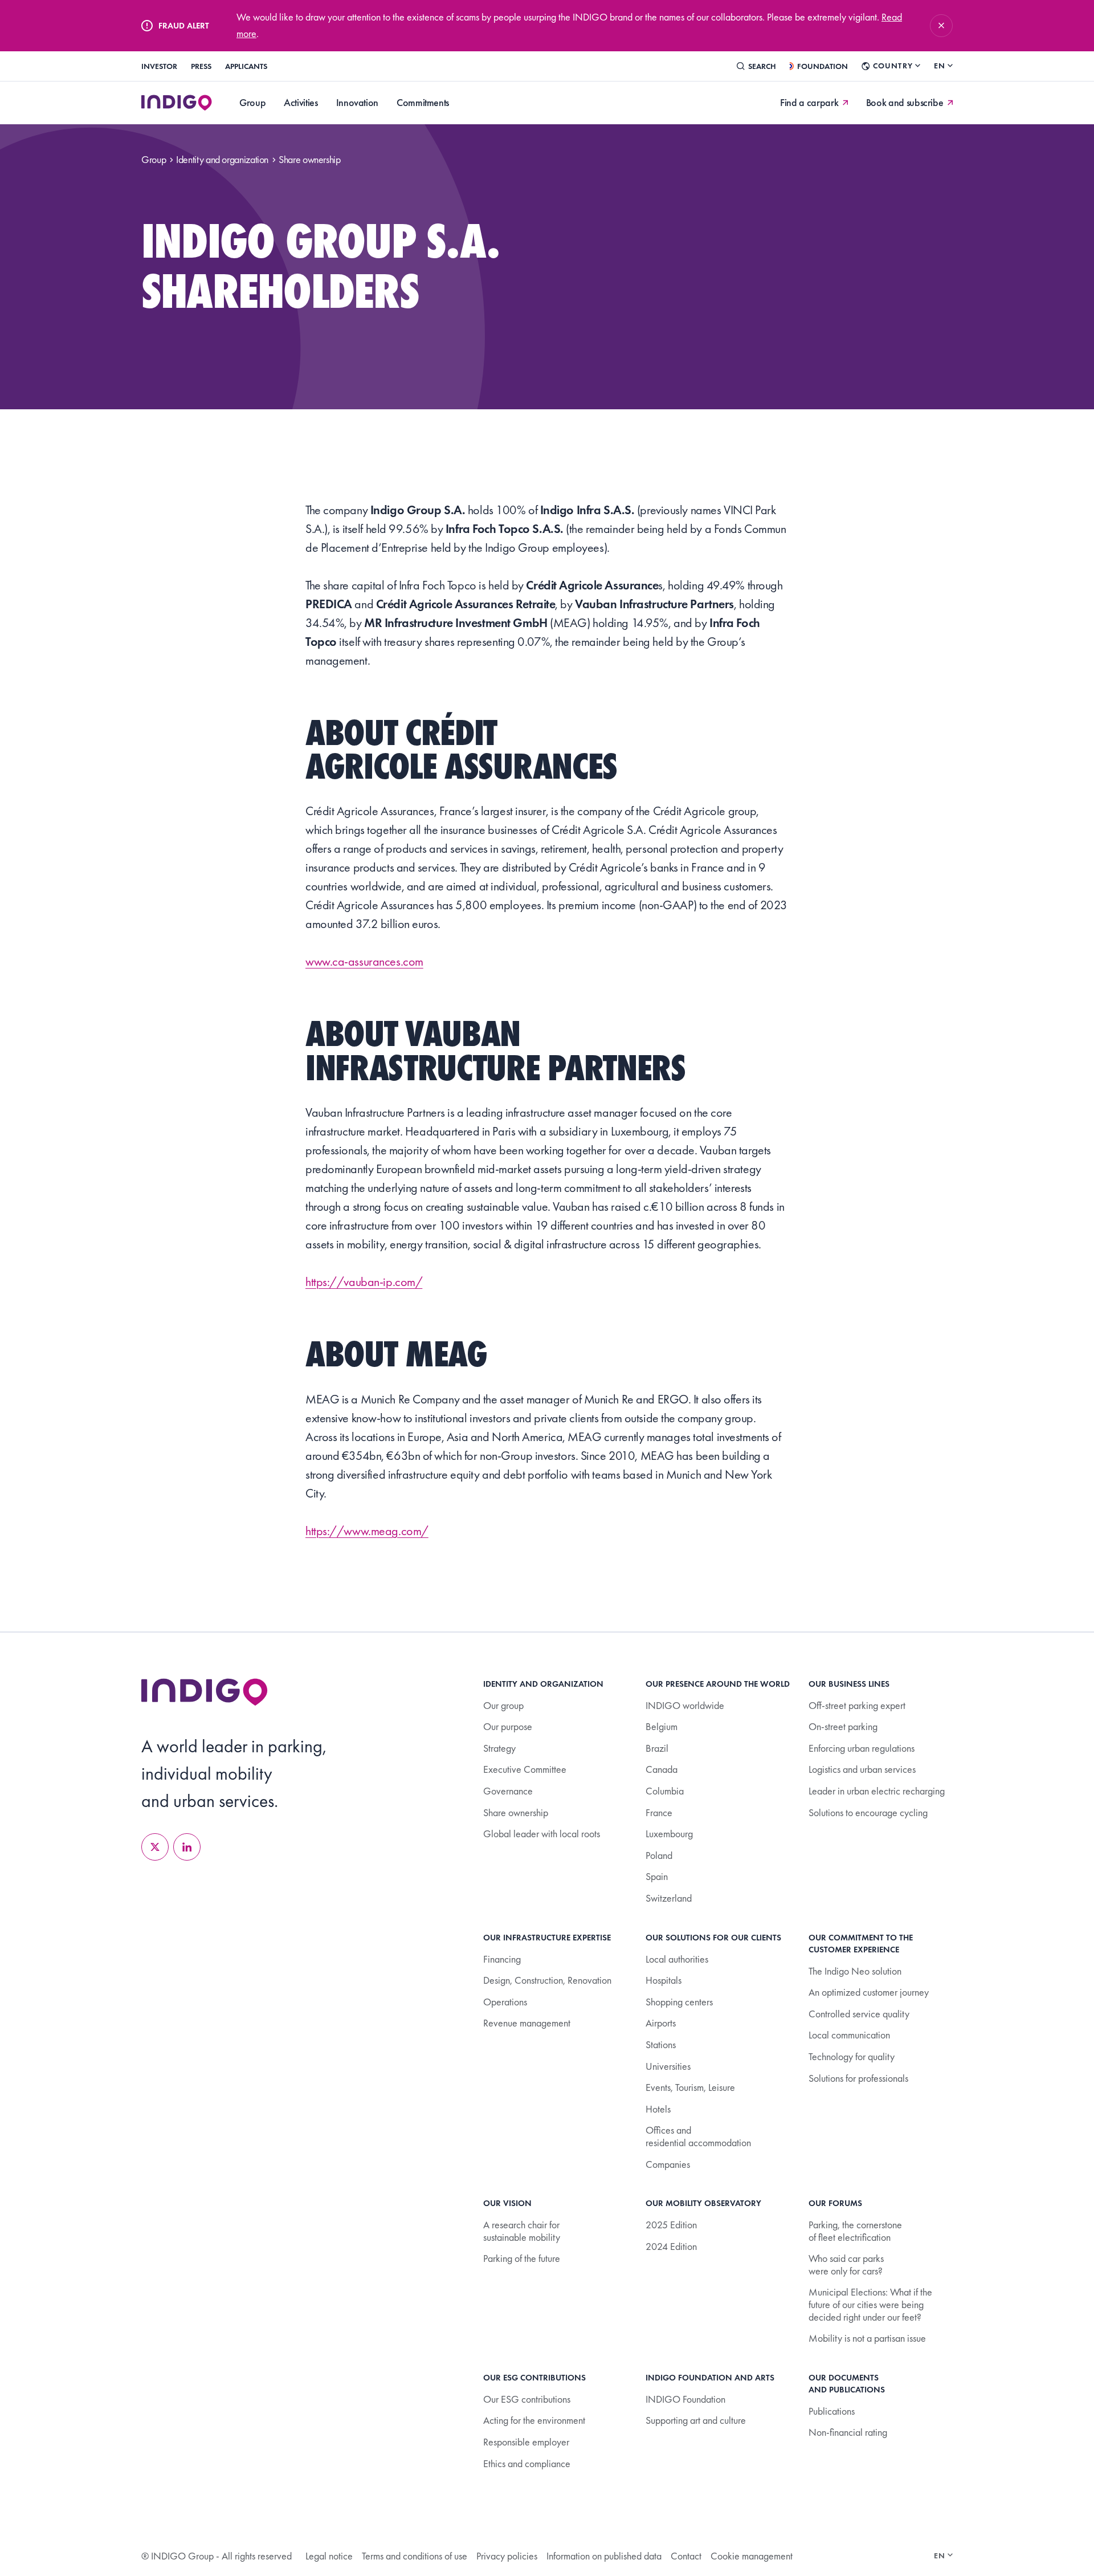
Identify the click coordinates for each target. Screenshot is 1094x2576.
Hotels (658, 2109)
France (659, 1812)
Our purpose (508, 1726)
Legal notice (329, 2556)
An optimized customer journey (869, 1992)
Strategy (499, 1748)
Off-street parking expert (857, 1705)
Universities (668, 2066)
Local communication (849, 2035)
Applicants (246, 66)
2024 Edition (671, 2246)
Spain (657, 1876)
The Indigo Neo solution (855, 1971)
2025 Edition (671, 2225)
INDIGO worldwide (685, 1705)
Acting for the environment (534, 2420)
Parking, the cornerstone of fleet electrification (855, 2231)
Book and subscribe (905, 103)
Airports (661, 2023)
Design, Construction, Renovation (547, 1980)
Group (252, 102)
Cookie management (752, 2556)
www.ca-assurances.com (364, 961)
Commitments (423, 102)
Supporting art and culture (696, 2420)
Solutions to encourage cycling (868, 1812)
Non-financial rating (848, 2432)
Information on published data (604, 2556)
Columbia (665, 1791)
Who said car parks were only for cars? (846, 2264)
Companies (668, 2164)
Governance (508, 1791)
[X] (155, 1847)
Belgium (662, 1726)
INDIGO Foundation (685, 2399)
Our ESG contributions (527, 2399)
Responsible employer (526, 2442)
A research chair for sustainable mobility (522, 2231)
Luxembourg (669, 1834)
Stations (661, 2044)
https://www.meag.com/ (367, 1531)
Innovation (357, 102)
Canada (662, 1769)
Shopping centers (679, 2002)
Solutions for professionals (858, 2078)
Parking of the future (522, 2258)
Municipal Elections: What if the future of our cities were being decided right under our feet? (870, 2304)
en (940, 66)
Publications (832, 2411)
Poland (659, 1855)
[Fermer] (941, 26)
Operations (505, 2002)
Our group (503, 1705)
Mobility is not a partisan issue (867, 2338)
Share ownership (516, 1812)
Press (201, 66)
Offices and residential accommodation (698, 2136)
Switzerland (669, 1898)
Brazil (657, 1748)
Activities (301, 102)
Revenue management (527, 2023)
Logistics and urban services (862, 1769)
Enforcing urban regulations (862, 1748)
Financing (502, 1959)
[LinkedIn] (187, 1847)
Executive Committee (525, 1769)
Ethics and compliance (527, 2463)
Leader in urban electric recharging (877, 1791)
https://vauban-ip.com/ (364, 1282)
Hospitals (664, 1980)
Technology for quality (852, 2056)
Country (893, 66)
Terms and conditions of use (415, 2556)
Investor (159, 66)
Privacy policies (507, 2556)
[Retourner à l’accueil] (205, 1692)
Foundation (822, 66)
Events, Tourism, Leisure (690, 2087)
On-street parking (843, 1726)
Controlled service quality (859, 2014)
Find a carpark (809, 103)
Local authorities (677, 1959)
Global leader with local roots (542, 1834)
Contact (686, 2556)
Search (762, 66)
